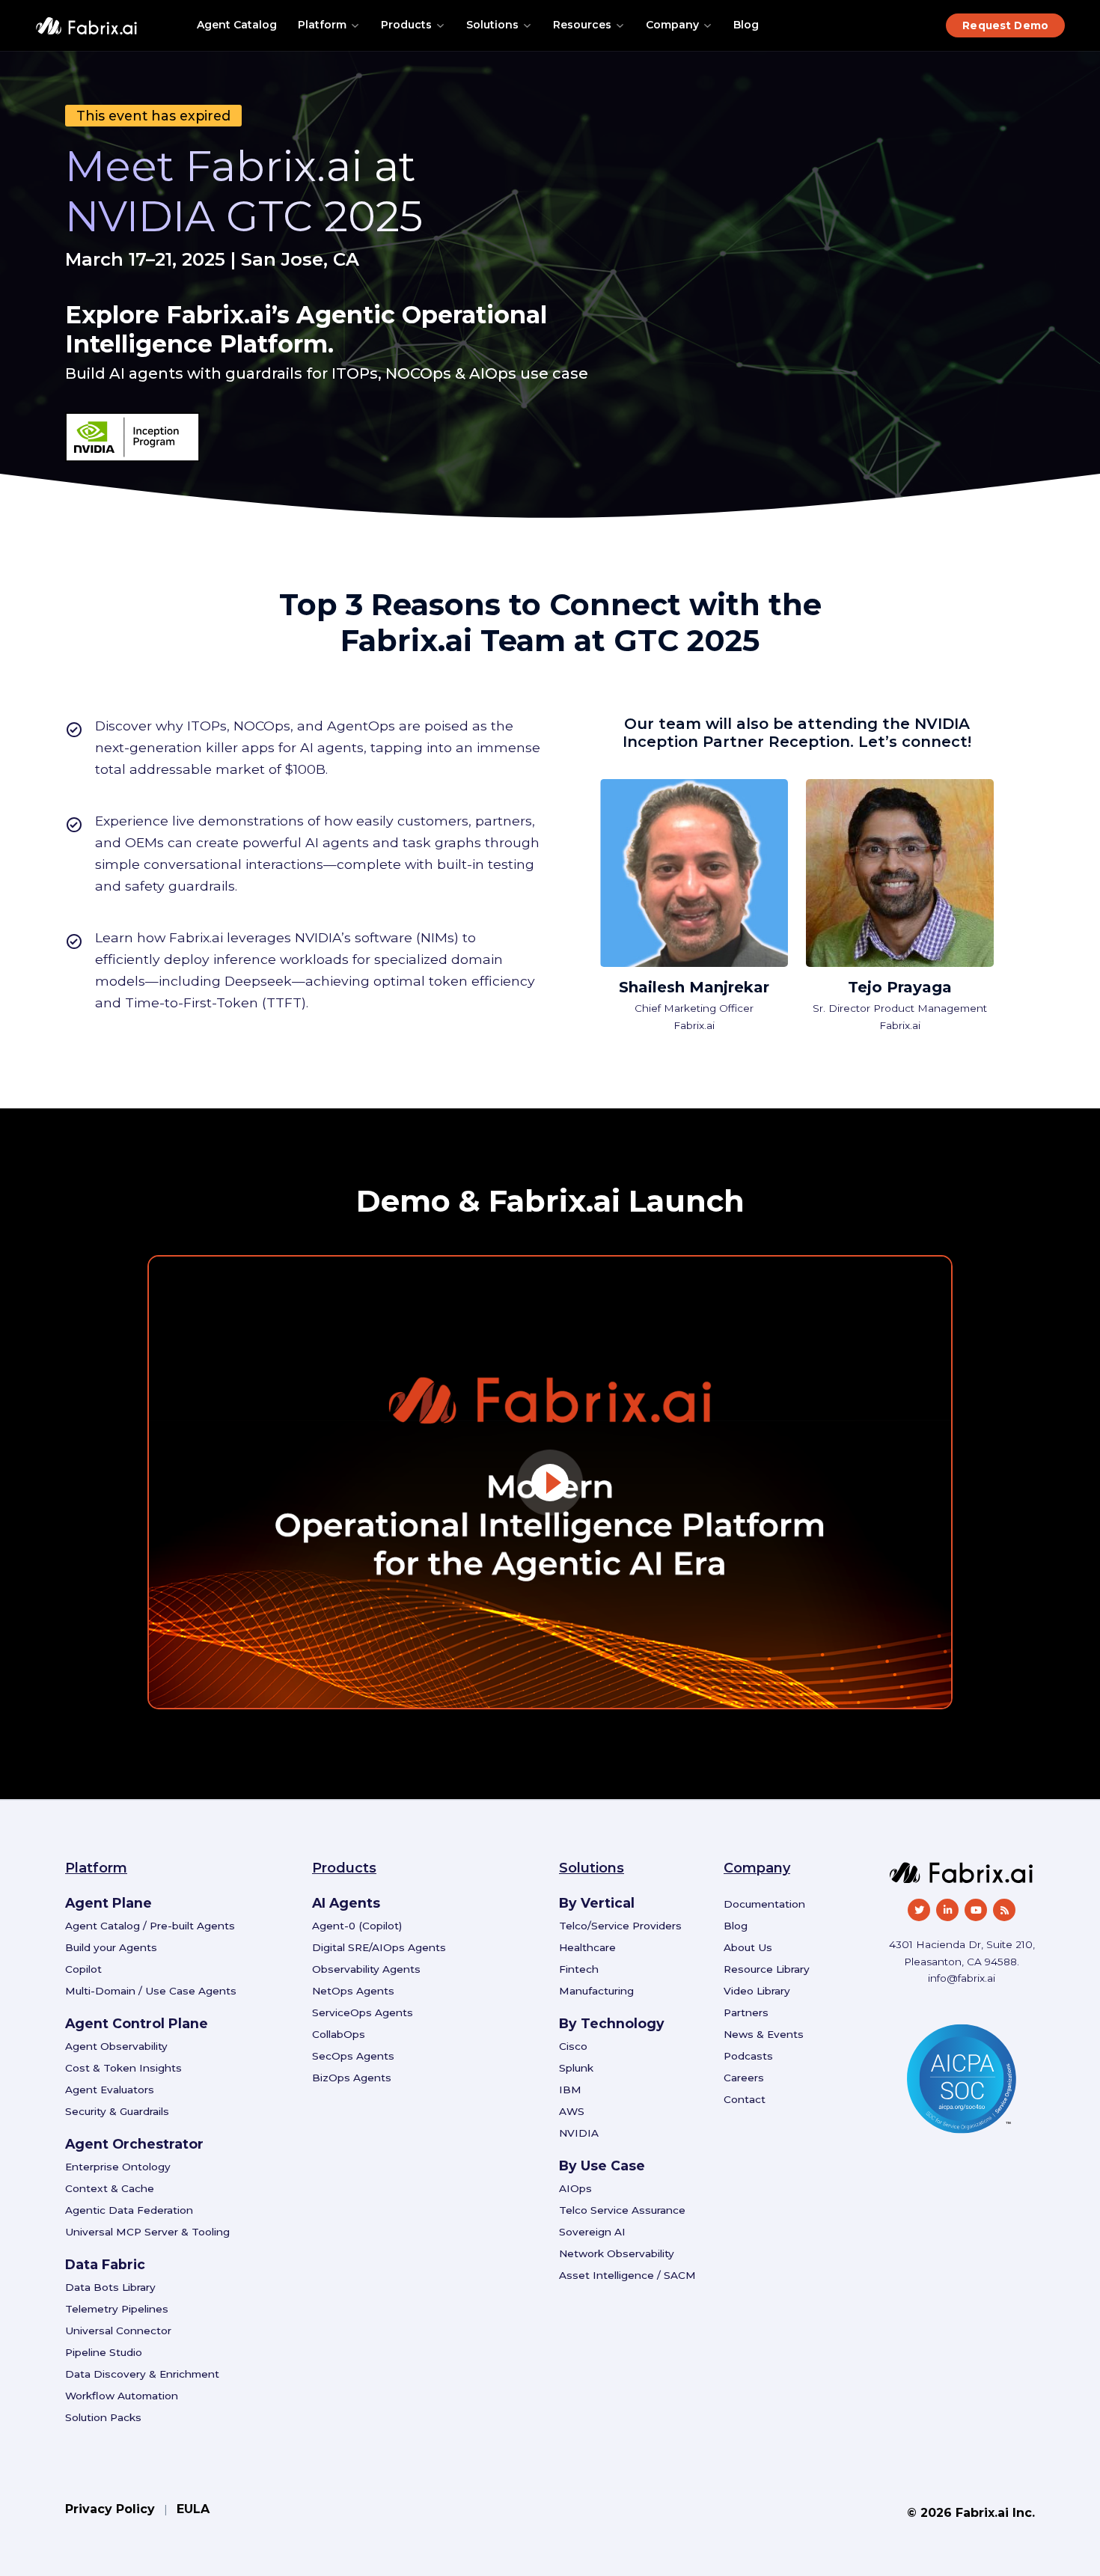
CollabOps (339, 2034)
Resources (582, 25)
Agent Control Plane (137, 2023)
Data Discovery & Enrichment (142, 2374)
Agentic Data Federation (129, 2210)
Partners (746, 2012)
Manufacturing (596, 1991)
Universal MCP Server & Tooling (147, 2232)
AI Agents (346, 1903)
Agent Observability (116, 2046)
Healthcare (587, 1947)
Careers (744, 2078)
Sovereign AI (592, 2232)
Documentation (764, 1904)
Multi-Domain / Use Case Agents (151, 1991)
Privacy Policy (110, 2509)
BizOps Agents (352, 2078)
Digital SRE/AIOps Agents (379, 1947)
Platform (322, 25)
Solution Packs (103, 2417)
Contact (745, 2099)
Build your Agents (111, 1947)
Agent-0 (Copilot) (357, 1926)
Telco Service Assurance (622, 2210)
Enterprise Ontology (118, 2167)
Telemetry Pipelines (117, 2309)
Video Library (757, 1991)
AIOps (575, 2188)
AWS (572, 2111)
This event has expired (153, 116)
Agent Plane (109, 1903)
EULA (193, 2509)
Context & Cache (110, 2188)
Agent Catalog (237, 25)
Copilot (83, 1969)
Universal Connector (118, 2331)
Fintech (579, 1969)
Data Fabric (105, 2264)
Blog (746, 25)
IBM (570, 2090)
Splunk (576, 2068)
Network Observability (617, 2253)
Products (406, 25)
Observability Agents (366, 1969)
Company (672, 25)
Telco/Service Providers (620, 1926)
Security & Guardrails (117, 2111)
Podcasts (748, 2056)
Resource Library (767, 1969)
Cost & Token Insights (123, 2068)
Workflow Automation (122, 2396)
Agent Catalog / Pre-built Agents (150, 1926)
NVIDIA (579, 2133)
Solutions (492, 25)
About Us (748, 1947)
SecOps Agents (353, 2056)
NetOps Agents (353, 1991)
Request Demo (1005, 25)
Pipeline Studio (104, 2352)
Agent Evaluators (110, 2090)
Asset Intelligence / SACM (627, 2275)
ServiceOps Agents (363, 2012)
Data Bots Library (110, 2287)
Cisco (573, 2046)
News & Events (764, 2034)
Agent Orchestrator (134, 2144)
